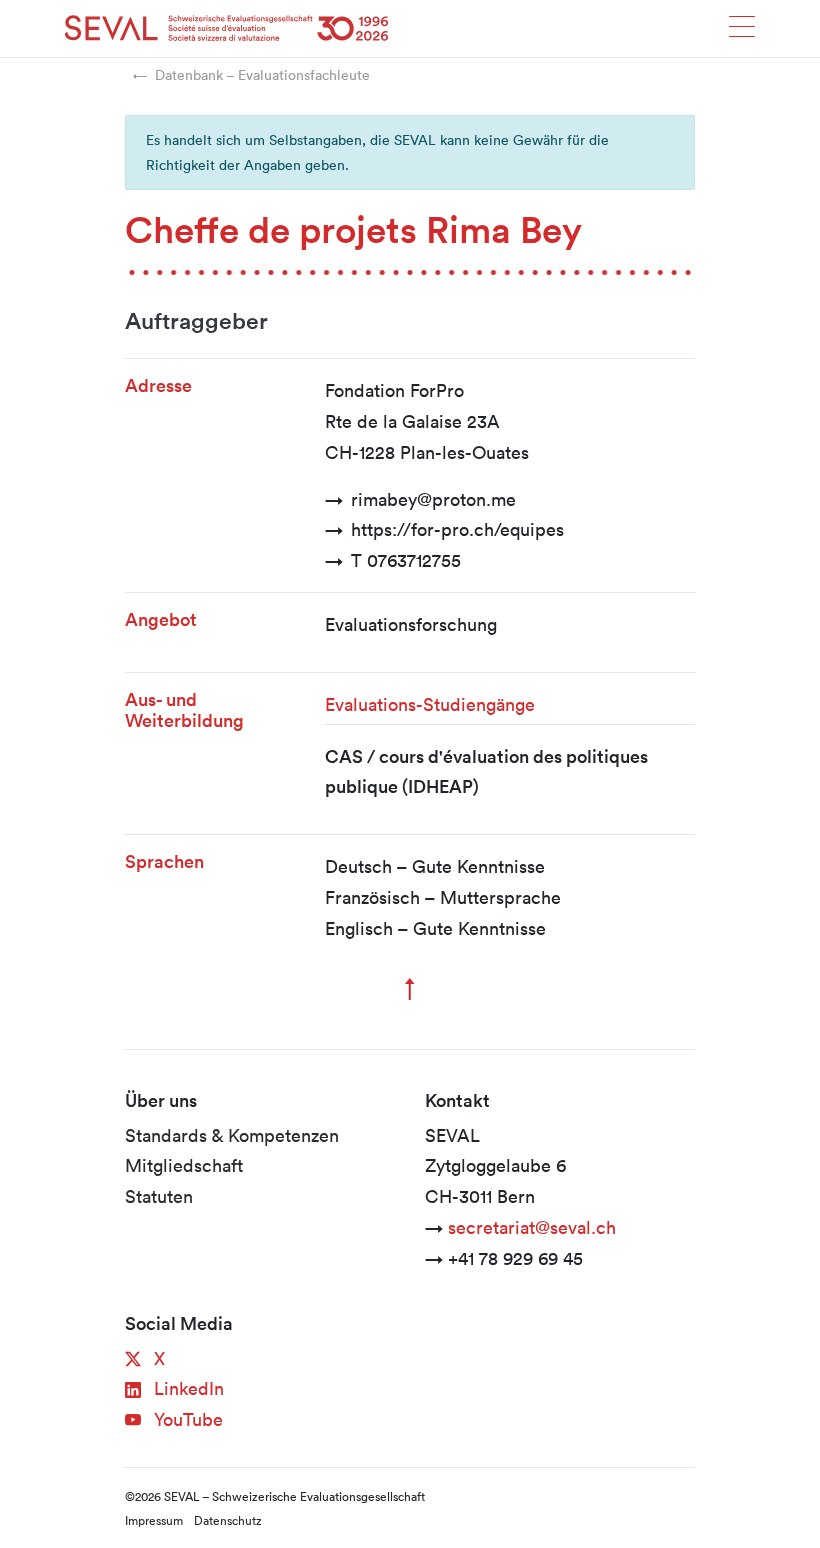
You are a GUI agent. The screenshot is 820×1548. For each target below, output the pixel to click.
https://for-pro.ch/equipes (457, 529)
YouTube (186, 1419)
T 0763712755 (406, 560)
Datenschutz (228, 1520)
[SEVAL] (227, 28)
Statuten (159, 1196)
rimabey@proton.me (433, 499)
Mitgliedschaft (184, 1165)
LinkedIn (186, 1388)
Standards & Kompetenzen (232, 1135)
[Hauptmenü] (742, 32)
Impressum (154, 1520)
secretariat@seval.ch (532, 1227)
